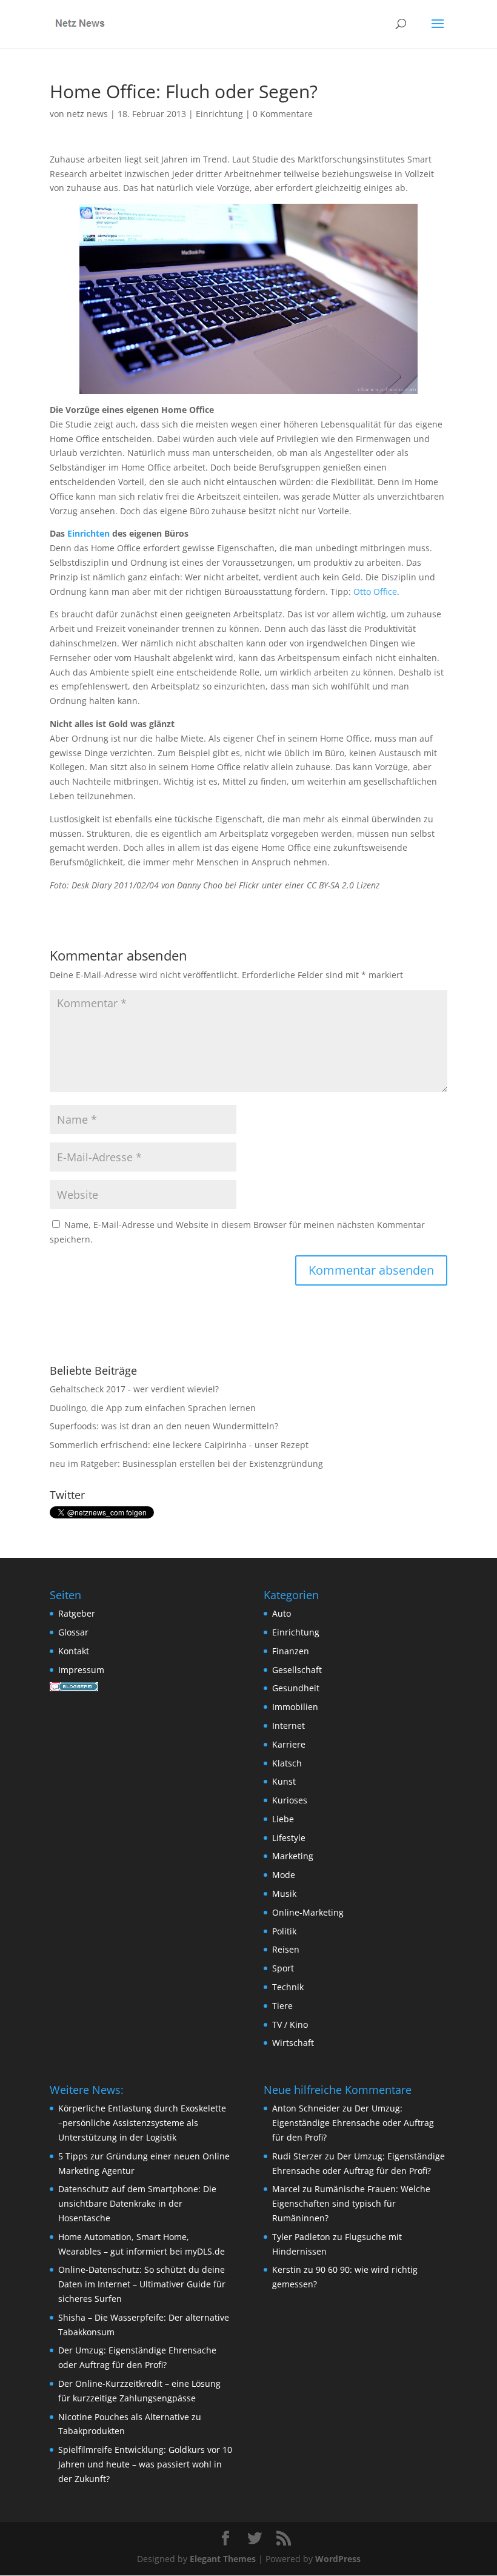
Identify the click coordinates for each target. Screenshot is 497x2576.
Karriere (289, 1744)
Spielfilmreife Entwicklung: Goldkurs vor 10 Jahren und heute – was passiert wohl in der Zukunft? (145, 2464)
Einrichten (88, 533)
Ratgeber (77, 1613)
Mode (284, 1875)
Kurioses (290, 1800)
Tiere (282, 2006)
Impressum (81, 1670)
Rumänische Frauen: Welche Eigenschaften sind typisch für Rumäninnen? (351, 2203)
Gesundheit (296, 1688)
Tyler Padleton (301, 2237)
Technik (288, 1987)
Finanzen (291, 1651)
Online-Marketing (308, 1912)
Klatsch (287, 1763)
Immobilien (295, 1707)
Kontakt (74, 1651)
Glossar (73, 1632)
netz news (87, 114)
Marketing (293, 1856)
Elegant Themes (223, 2559)
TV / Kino (290, 2024)
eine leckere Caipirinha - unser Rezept (231, 1445)
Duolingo (68, 1408)
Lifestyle (289, 1838)
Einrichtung (219, 114)
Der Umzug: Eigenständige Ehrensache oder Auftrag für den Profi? (353, 2123)
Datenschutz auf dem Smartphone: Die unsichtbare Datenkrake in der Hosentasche (137, 2203)
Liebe (283, 1819)
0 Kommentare (283, 114)
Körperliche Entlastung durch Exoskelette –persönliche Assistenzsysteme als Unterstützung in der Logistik (142, 2123)
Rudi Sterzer (297, 2156)
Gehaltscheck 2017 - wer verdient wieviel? (134, 1389)
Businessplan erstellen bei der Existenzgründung (223, 1464)
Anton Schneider (306, 2108)
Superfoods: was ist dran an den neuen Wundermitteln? (164, 1426)
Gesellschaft (297, 1670)
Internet (289, 1726)
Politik (284, 1931)
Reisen (286, 1949)
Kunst (284, 1781)
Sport (283, 1968)
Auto (282, 1613)
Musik (284, 1893)
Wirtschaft (293, 2043)
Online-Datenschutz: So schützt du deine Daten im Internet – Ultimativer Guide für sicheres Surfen (142, 2284)
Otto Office (375, 592)
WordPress (338, 2559)
